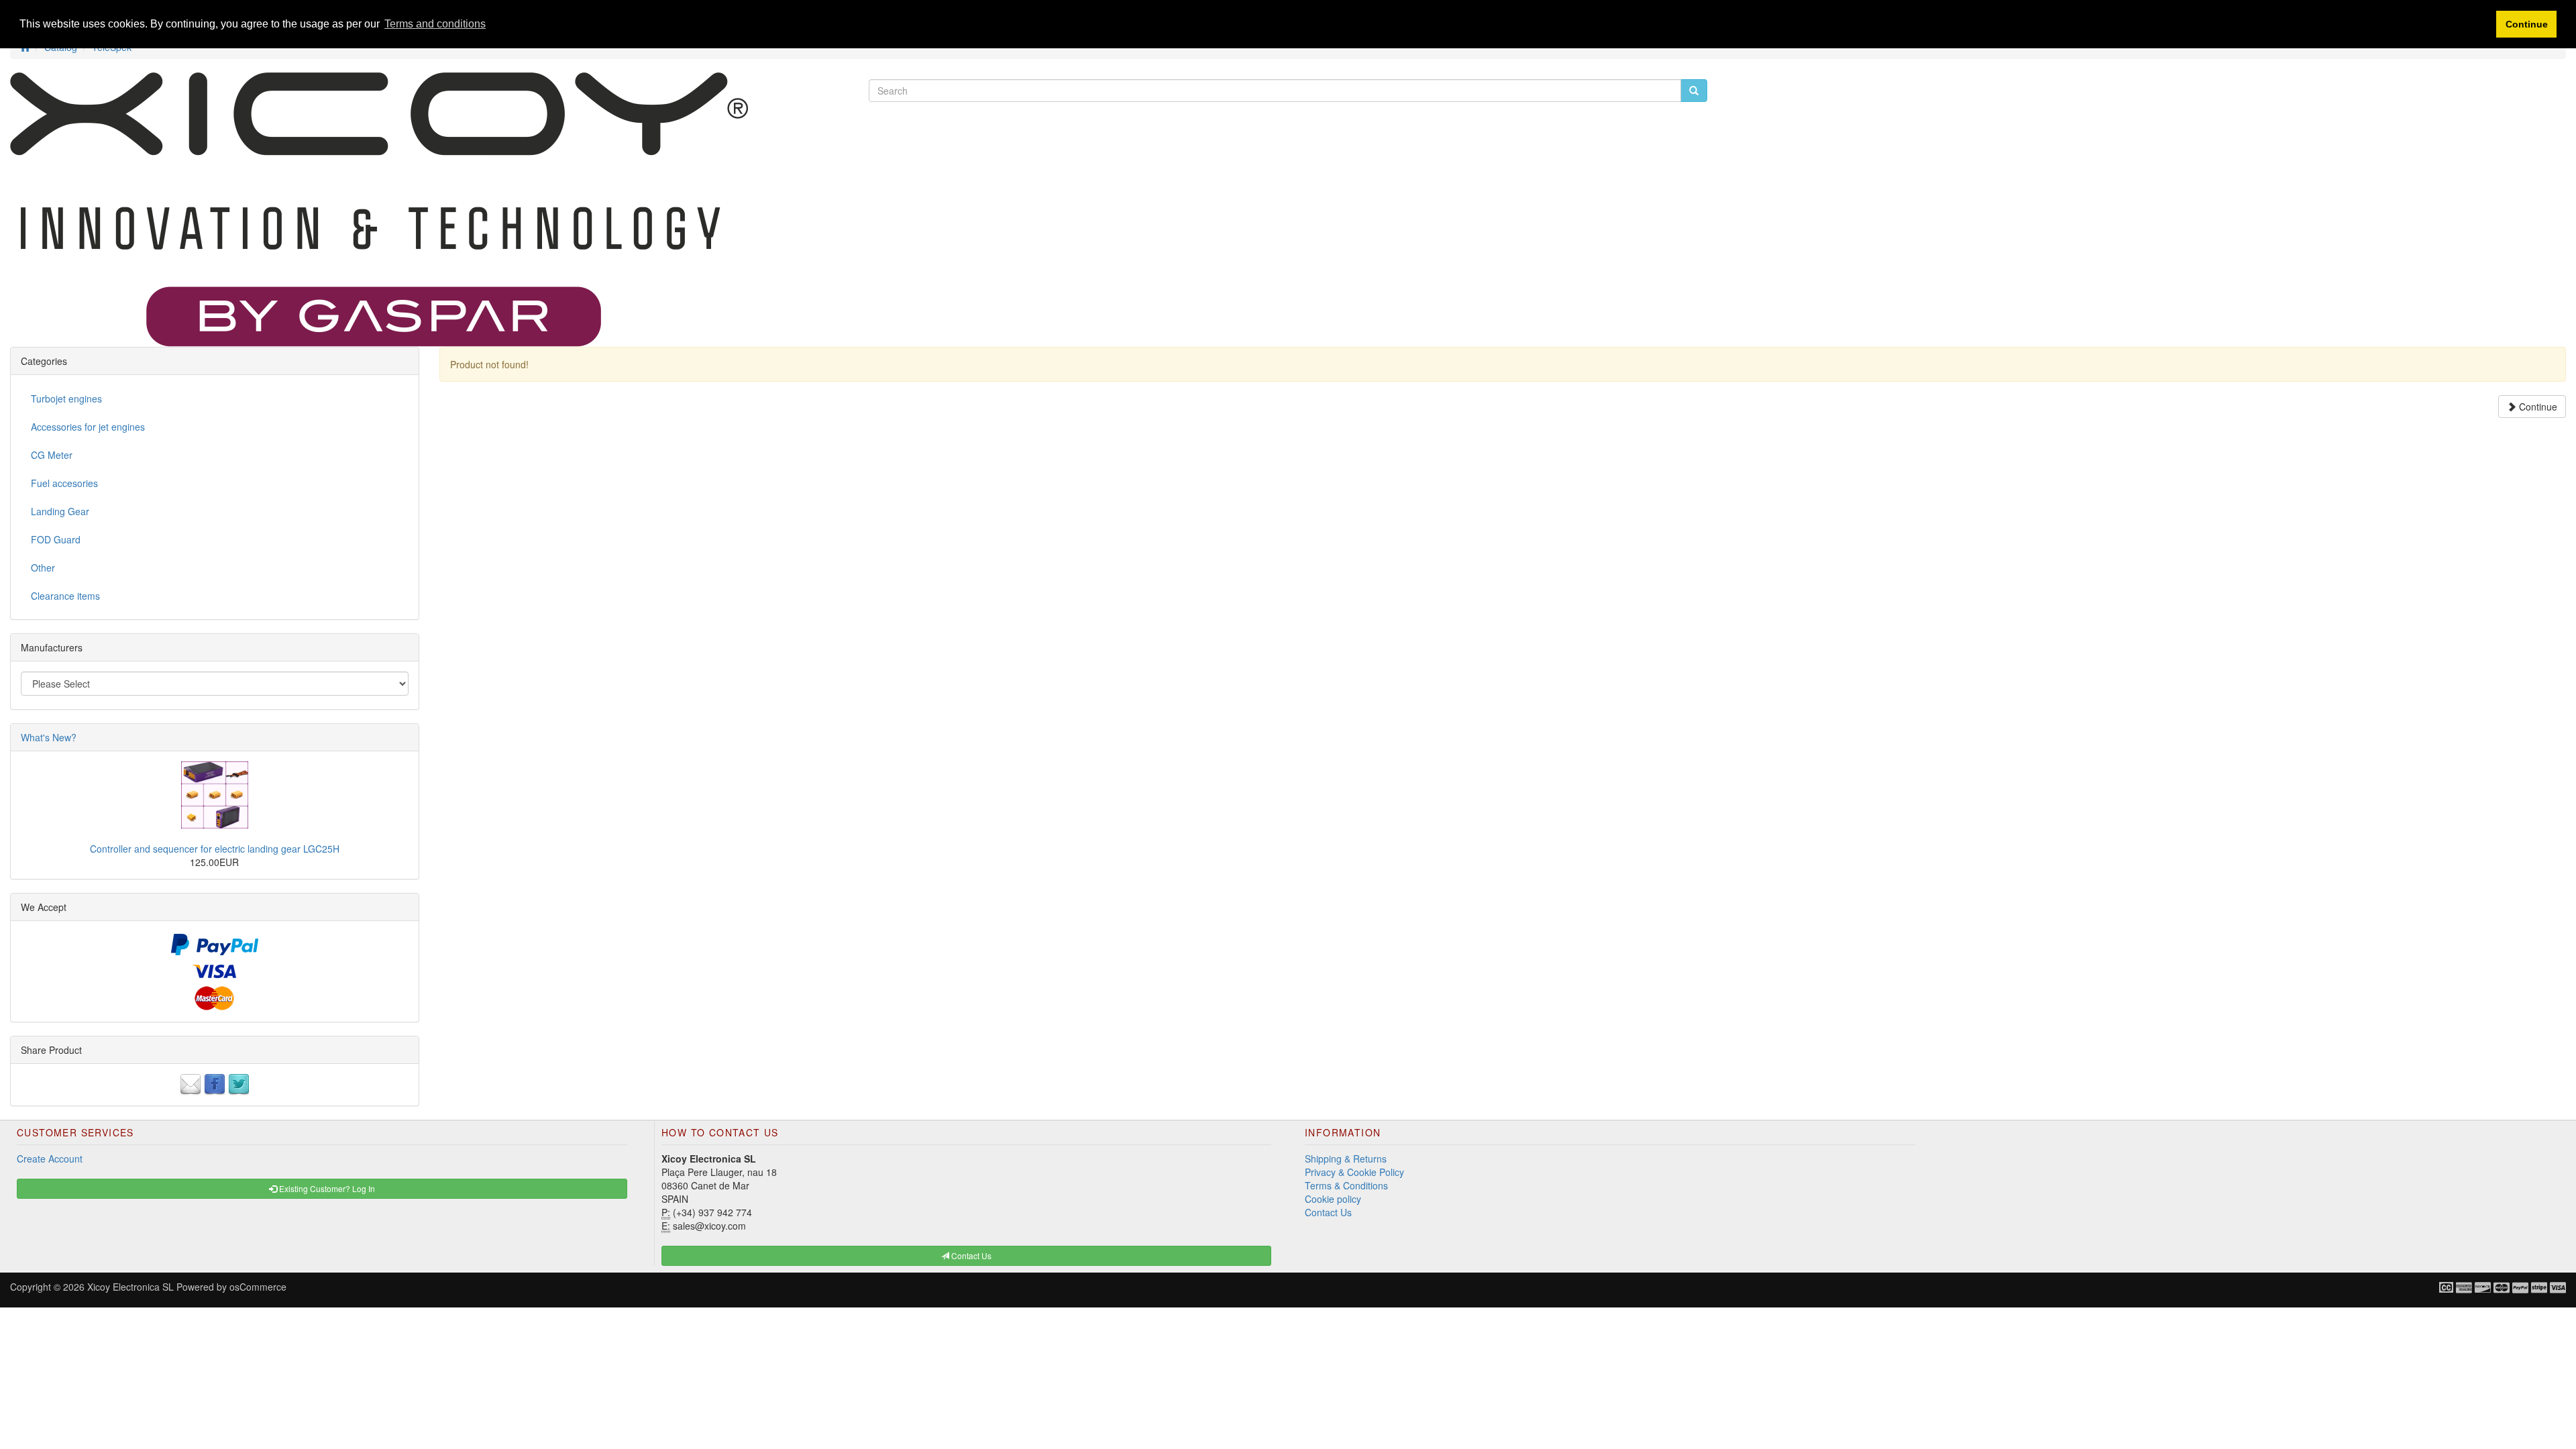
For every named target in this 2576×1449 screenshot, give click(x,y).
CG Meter (52, 455)
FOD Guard (56, 539)
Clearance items (65, 596)
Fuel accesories (64, 483)
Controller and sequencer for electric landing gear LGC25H (215, 849)
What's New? (49, 737)
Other (43, 568)
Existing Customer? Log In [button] (326, 1188)
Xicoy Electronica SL (130, 1287)
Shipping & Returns (1346, 1159)
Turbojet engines (66, 398)
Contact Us (1328, 1212)
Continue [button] (2527, 24)
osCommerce (258, 1287)
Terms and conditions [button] (435, 24)
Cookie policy (1333, 1199)
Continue (2537, 407)
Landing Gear (60, 511)
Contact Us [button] (970, 1255)
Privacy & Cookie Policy (1354, 1172)
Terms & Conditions (1346, 1185)
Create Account (50, 1159)
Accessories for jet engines (88, 427)
